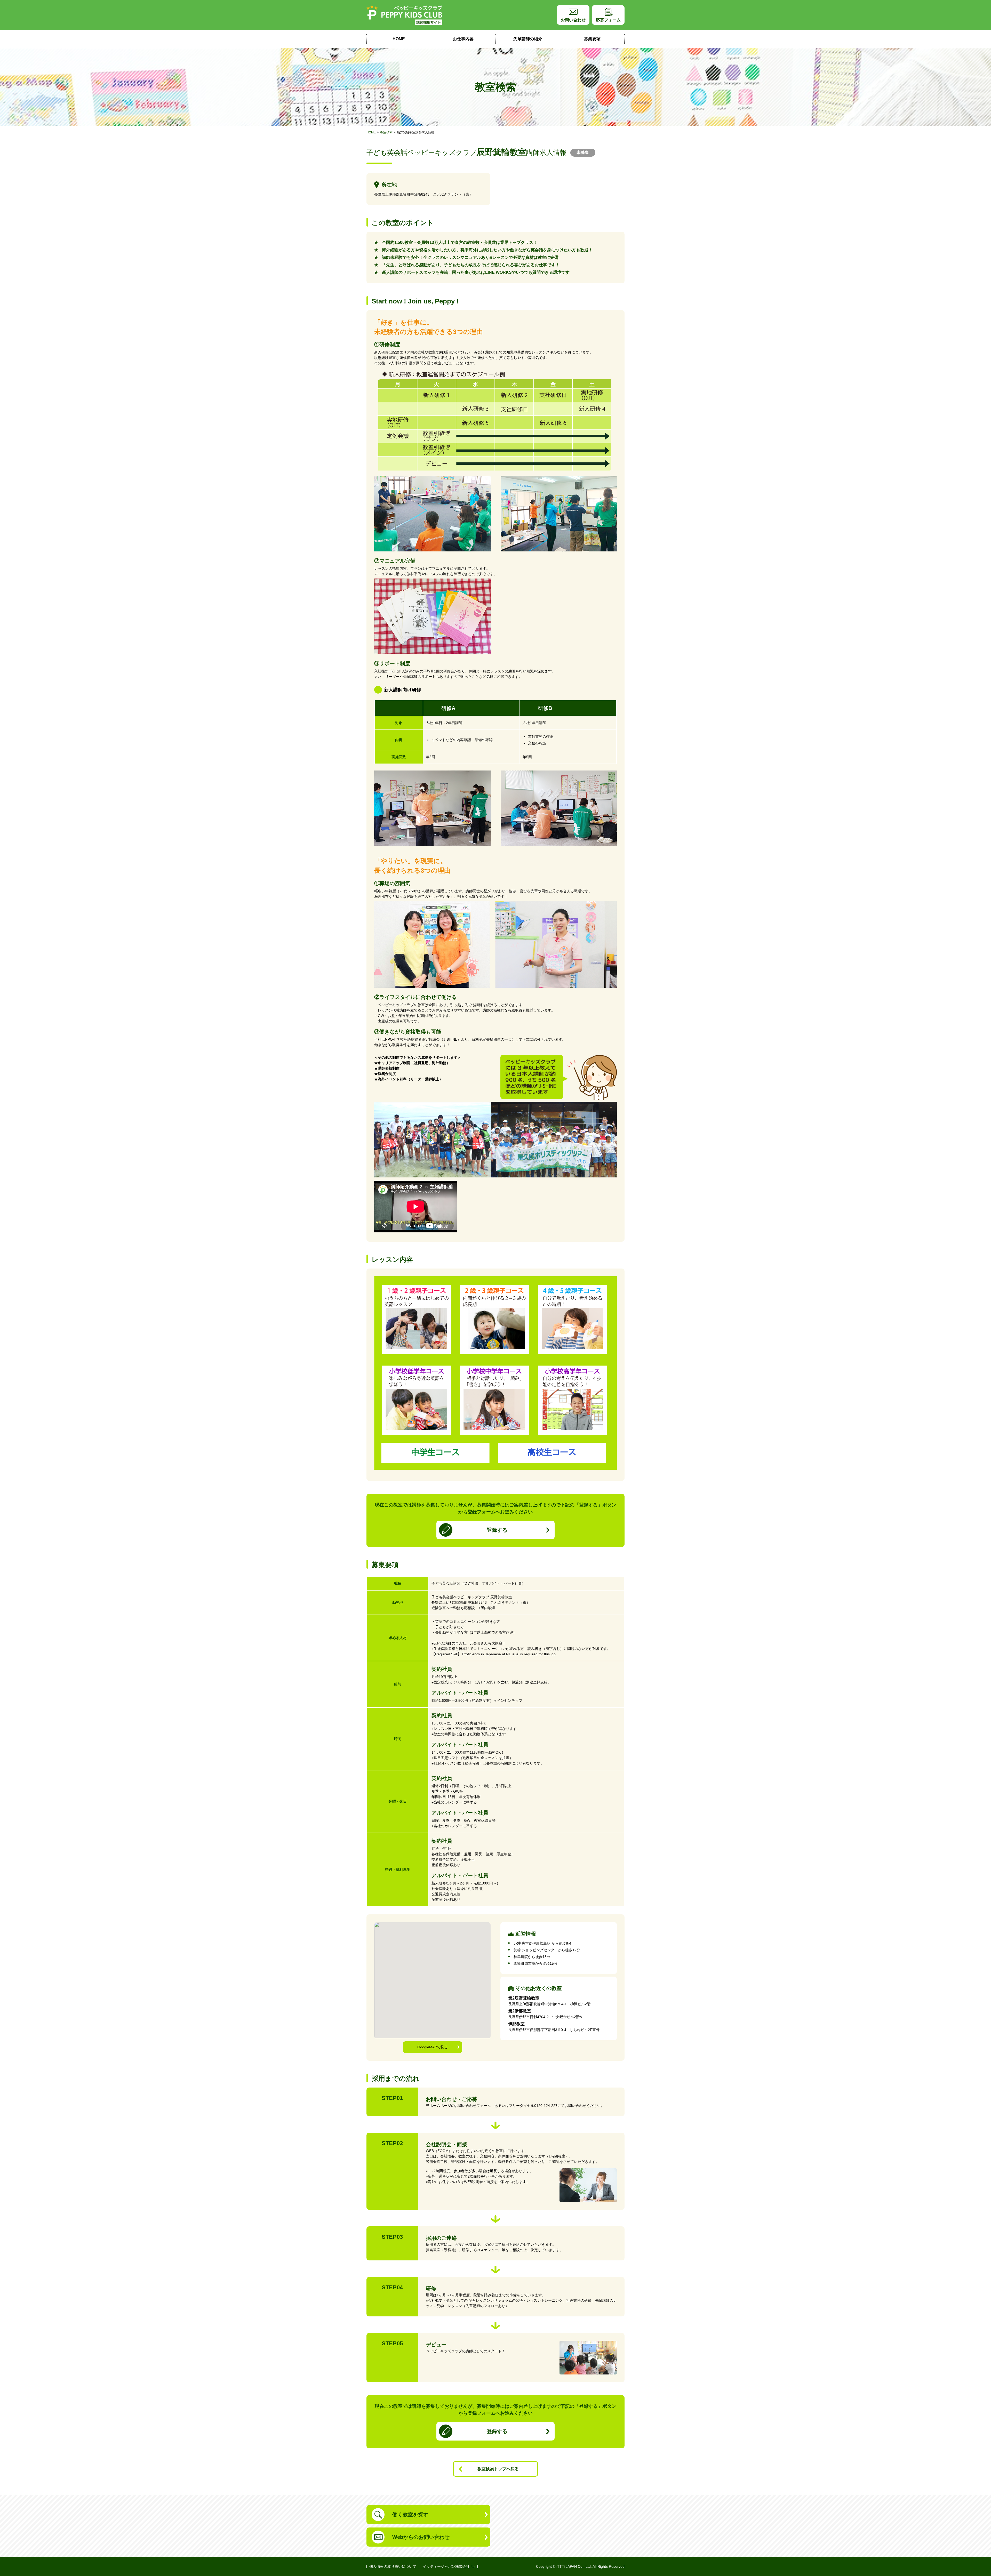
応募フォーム (608, 20)
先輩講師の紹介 (528, 39)
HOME (399, 39)
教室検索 (386, 132)
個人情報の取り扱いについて (393, 2566)
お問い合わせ (573, 20)
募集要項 (592, 39)
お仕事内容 (463, 39)
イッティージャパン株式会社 (446, 2566)
